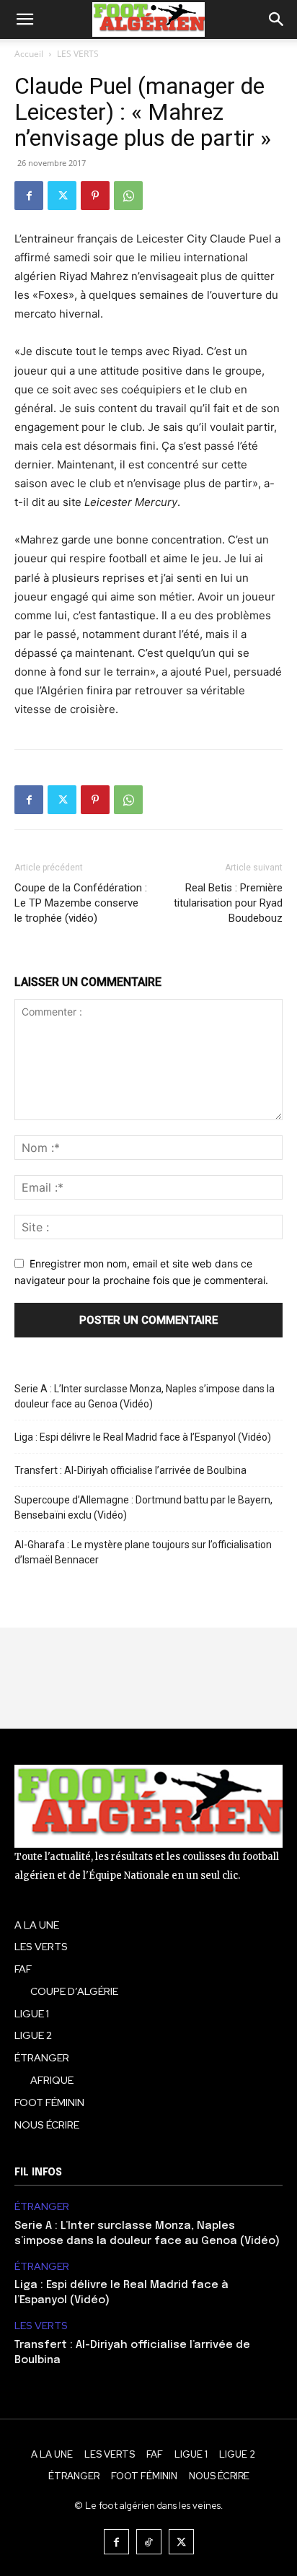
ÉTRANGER (42, 2207)
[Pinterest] (95, 196)
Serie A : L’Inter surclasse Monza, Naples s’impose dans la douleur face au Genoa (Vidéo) (145, 1396)
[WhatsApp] (128, 196)
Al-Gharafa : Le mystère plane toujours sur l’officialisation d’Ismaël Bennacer (143, 1552)
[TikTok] (149, 2542)
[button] (25, 19)
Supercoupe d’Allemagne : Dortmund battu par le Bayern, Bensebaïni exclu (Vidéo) (143, 1507)
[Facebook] (29, 196)
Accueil (29, 54)
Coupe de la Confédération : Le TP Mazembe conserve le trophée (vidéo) (81, 903)
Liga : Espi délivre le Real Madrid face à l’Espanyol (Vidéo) (143, 1437)
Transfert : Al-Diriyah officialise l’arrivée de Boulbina (130, 1470)
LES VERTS (78, 54)
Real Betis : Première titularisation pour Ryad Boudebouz (228, 903)
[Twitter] (62, 196)
